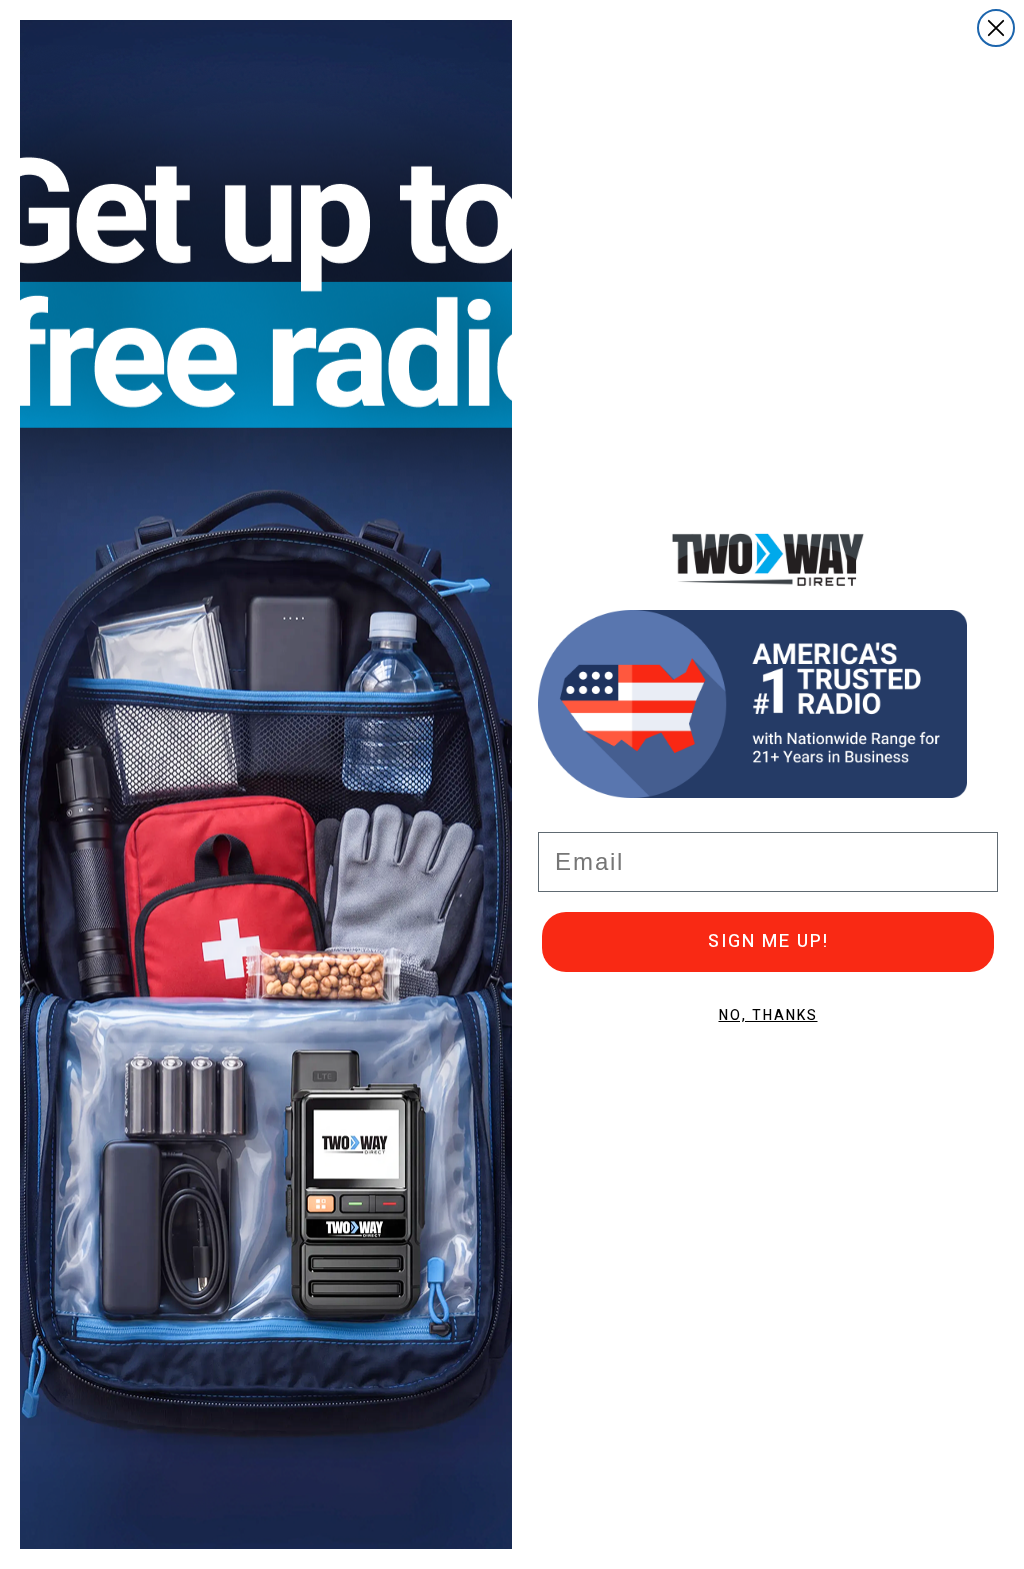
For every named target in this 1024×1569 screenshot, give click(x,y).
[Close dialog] (996, 28)
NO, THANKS (768, 1015)
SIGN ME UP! (768, 941)
